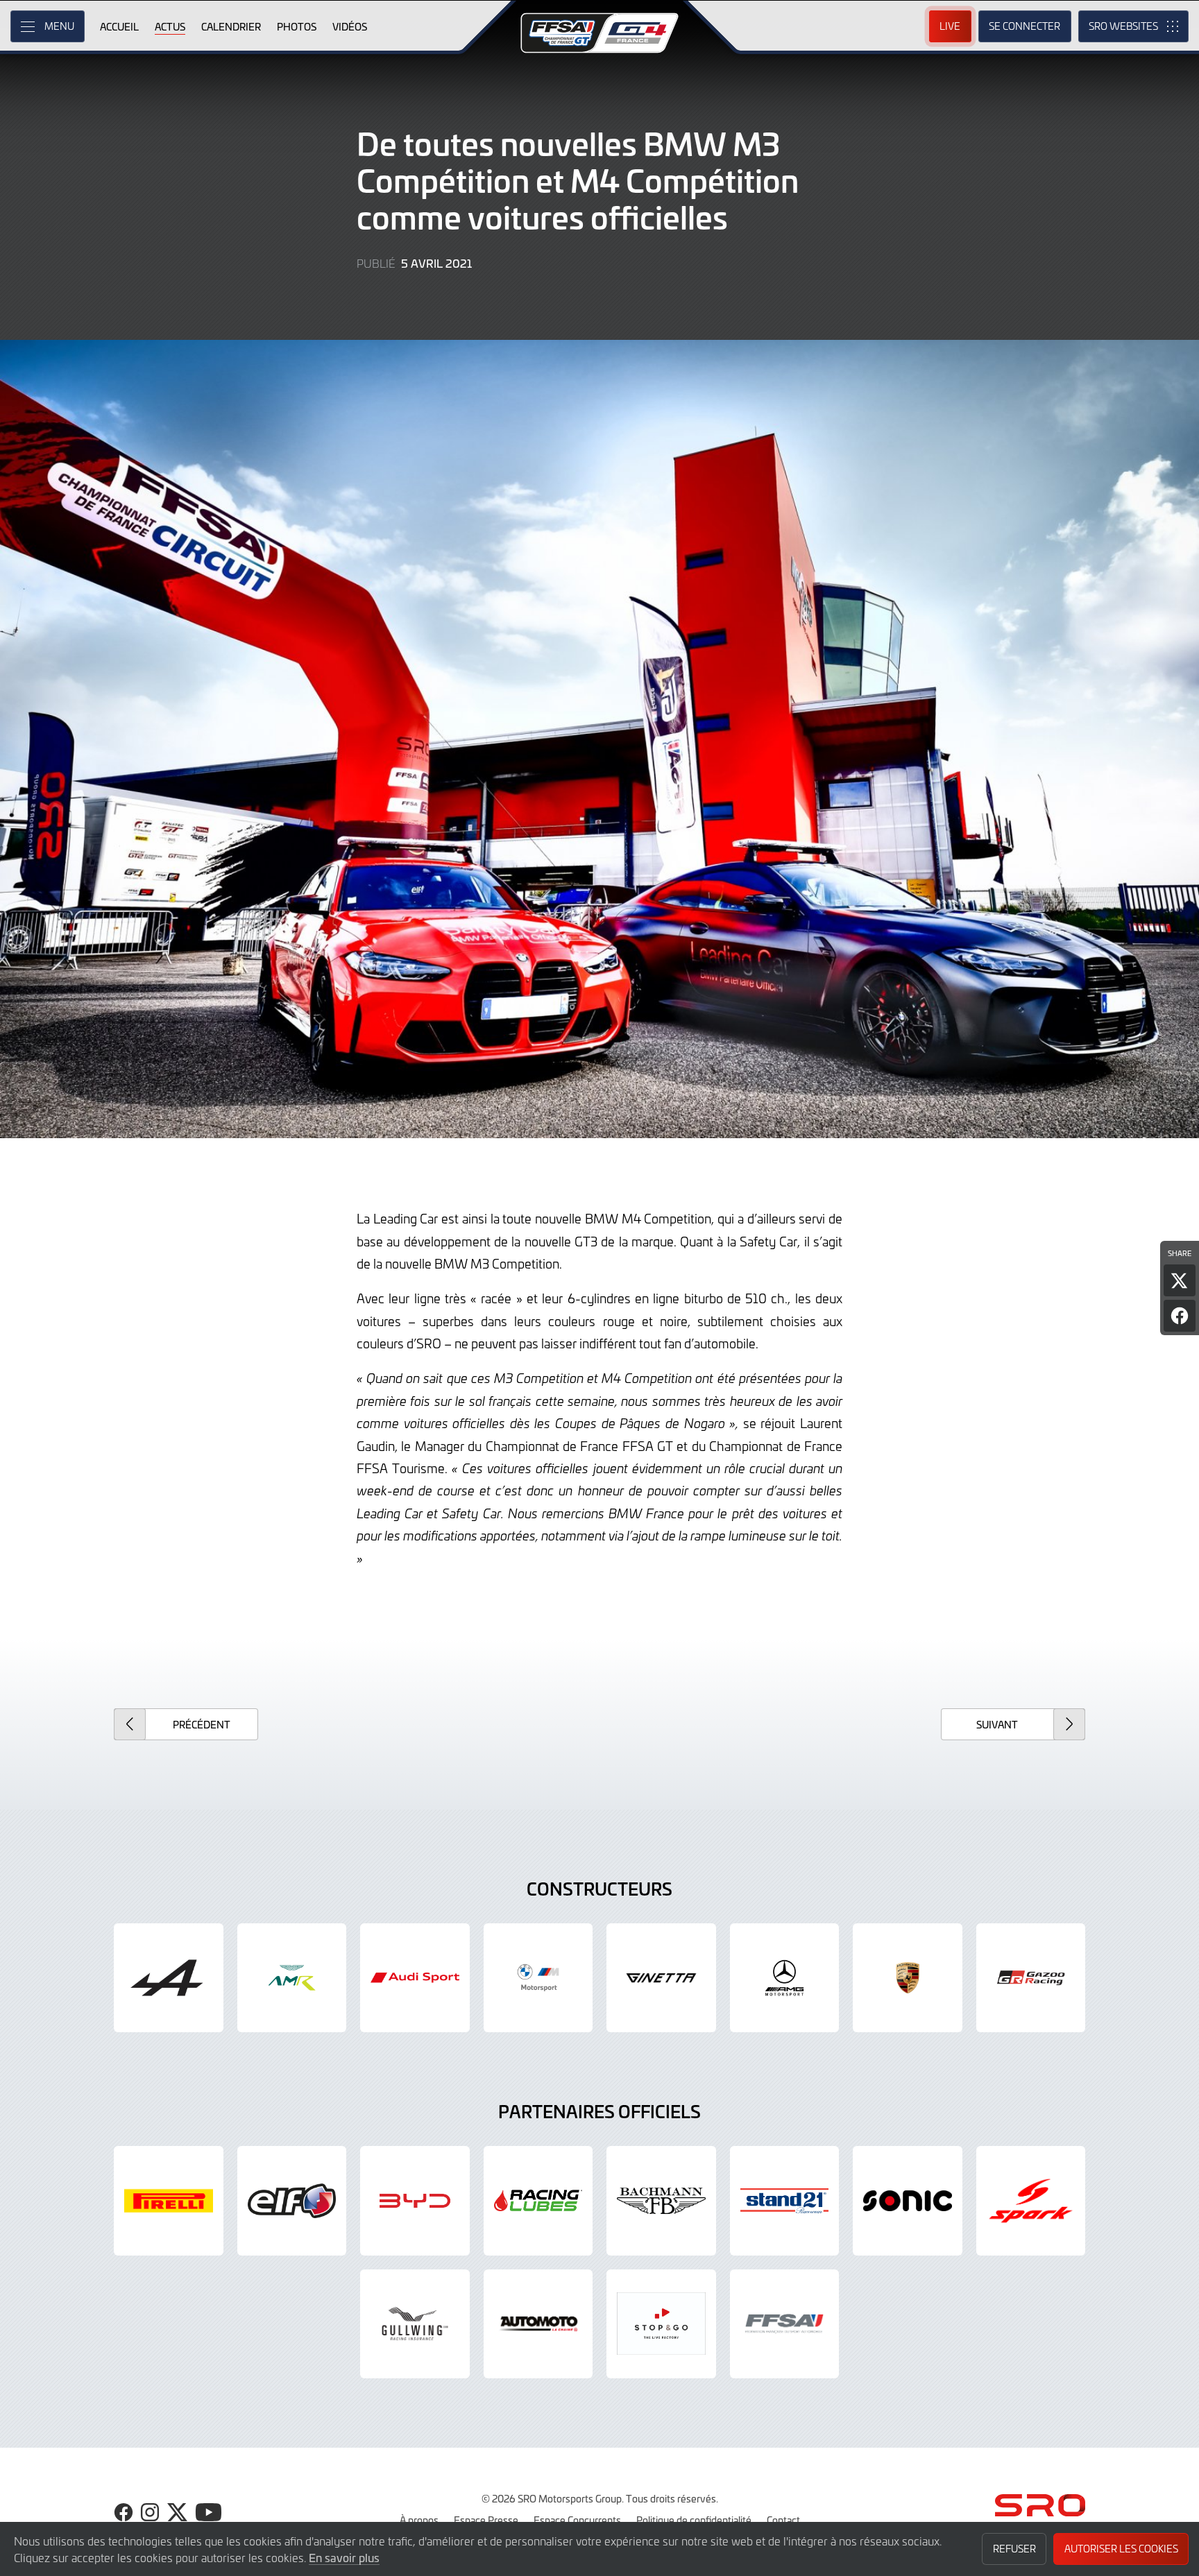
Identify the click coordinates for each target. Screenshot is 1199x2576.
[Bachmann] (661, 2201)
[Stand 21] (785, 2201)
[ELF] (292, 2201)
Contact (783, 2520)
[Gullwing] (415, 2324)
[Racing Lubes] (538, 2201)
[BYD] (415, 2201)
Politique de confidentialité (694, 2520)
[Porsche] (908, 1978)
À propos (419, 2520)
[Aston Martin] (292, 1978)
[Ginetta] (661, 1978)
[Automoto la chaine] (538, 2324)
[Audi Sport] (415, 1978)
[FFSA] (785, 2324)
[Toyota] (1031, 1978)
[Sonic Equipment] (908, 2201)
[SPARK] (1031, 2201)
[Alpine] (169, 1978)
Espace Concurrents (577, 2520)
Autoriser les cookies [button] (1121, 2549)
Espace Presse (486, 2520)
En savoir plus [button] (344, 2557)
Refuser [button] (1014, 2549)
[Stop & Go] (661, 2324)
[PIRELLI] (169, 2201)
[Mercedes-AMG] (785, 1978)
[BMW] (538, 1978)
